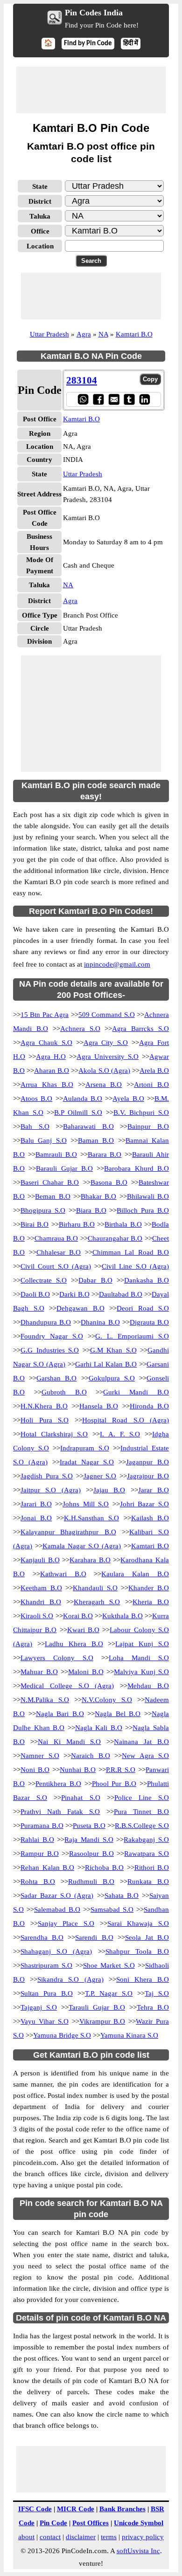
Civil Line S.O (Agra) (135, 1266)
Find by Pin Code (88, 44)
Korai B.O (78, 1616)
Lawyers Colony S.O (57, 1658)
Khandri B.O (41, 1602)
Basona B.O (109, 1182)
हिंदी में (131, 44)
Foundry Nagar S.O (52, 1336)
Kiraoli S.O (37, 1616)
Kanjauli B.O (40, 1560)
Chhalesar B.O (59, 1252)
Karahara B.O (90, 1560)
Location (40, 246)
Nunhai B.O (78, 1770)
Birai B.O (35, 1224)
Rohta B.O (38, 1882)
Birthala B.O (123, 1224)
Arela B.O (154, 1071)
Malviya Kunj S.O (141, 1672)
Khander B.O (149, 1588)
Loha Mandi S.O (139, 1658)
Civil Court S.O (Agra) (56, 1266)
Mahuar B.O (39, 1672)
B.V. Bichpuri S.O (141, 1113)
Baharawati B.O (88, 1127)
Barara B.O (105, 1154)
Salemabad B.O (57, 1910)
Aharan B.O (52, 1071)
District (40, 201)
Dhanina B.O (100, 1322)
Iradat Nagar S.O (87, 1462)
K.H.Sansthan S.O (91, 1518)
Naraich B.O (91, 1756)
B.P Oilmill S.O (78, 1113)
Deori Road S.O (143, 1308)
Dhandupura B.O (46, 1322)
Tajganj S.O (39, 2007)
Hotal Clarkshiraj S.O (54, 1434)
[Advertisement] (91, 90)
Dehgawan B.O (80, 1308)
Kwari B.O (83, 1630)
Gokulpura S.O (112, 1378)
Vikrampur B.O (102, 2021)
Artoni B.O (151, 1085)
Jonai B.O (36, 1518)
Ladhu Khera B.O (74, 1644)
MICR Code (76, 2509)
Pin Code (53, 2523)
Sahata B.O (122, 1896)
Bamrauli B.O (56, 1154)
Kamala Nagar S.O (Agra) (82, 1546)
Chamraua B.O (56, 1238)
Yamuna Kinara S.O (129, 2035)
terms (109, 2537)
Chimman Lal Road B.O (131, 1252)
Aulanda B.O (83, 1099)
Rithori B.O (152, 1868)
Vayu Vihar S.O (45, 2021)
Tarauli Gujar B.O (97, 2007)
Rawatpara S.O (147, 1854)
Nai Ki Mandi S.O (70, 1742)
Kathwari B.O (63, 1574)
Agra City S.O (106, 1043)
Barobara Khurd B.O (136, 1168)
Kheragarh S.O (97, 1602)
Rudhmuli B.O (91, 1882)
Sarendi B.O (94, 1937)
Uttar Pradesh (49, 334)
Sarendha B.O (42, 1937)
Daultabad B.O (121, 1294)
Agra (84, 334)
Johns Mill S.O (86, 1504)
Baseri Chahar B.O (50, 1182)
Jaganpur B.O (147, 1462)
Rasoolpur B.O (91, 1854)
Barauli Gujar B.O (64, 1168)
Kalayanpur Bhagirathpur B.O (68, 1532)
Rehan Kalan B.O (47, 1868)
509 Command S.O (107, 1015)
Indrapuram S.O (84, 1448)
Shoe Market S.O (109, 1965)
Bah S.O (35, 1127)
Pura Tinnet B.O (141, 1812)
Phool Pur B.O (114, 1784)
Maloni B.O (86, 1672)
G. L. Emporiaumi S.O (132, 1336)
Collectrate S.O (44, 1280)
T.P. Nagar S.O (109, 1993)
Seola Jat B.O (147, 1937)
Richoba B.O (105, 1868)
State (40, 186)
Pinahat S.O (80, 1798)
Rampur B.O (40, 1854)
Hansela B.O (99, 1406)
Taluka (40, 216)
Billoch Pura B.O (143, 1210)
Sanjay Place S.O (66, 1923)
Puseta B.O (89, 1826)
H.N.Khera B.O (44, 1406)
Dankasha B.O (147, 1280)
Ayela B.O (128, 1099)
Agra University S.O (108, 1057)
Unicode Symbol (139, 2523)
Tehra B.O (153, 2007)
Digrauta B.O (149, 1322)
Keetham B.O (41, 1588)
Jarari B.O (36, 1504)
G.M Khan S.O (113, 1350)
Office (40, 231)
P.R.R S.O (121, 1770)
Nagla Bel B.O (118, 1714)
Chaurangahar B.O (115, 1238)
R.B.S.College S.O (142, 1826)
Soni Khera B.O (143, 1979)
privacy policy (143, 2537)
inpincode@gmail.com (117, 964)
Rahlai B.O (37, 1840)
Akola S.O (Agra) (104, 1071)
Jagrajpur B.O (148, 1476)
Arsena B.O (104, 1085)
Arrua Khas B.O (47, 1085)
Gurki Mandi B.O (136, 1392)
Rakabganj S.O (146, 1840)
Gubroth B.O (64, 1392)
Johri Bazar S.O (144, 1504)
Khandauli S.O (95, 1588)
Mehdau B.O (148, 1686)
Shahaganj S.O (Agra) (56, 1951)
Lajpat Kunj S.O (142, 1644)
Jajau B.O (109, 1490)
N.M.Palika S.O (45, 1700)
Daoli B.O (35, 1294)
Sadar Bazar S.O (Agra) (57, 1896)
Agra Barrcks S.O (140, 1029)
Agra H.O (51, 1057)
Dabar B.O (95, 1280)
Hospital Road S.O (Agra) (126, 1420)
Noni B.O (35, 1770)
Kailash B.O (150, 1518)
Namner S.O (40, 1756)
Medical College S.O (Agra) (67, 1686)
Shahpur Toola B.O (137, 1951)
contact (50, 2537)
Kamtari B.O (134, 334)
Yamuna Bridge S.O (62, 2035)
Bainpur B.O (148, 1127)
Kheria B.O (151, 1602)
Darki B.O (74, 1294)
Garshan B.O (56, 1378)
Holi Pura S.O (45, 1420)
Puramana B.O (42, 1826)
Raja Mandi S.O (89, 1840)
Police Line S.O (142, 1798)
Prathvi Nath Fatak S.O (60, 1812)
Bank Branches (122, 2509)
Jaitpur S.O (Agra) (51, 1490)
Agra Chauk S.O (46, 1043)
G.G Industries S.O (50, 1350)
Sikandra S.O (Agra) (70, 1979)
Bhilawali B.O (148, 1196)
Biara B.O (91, 1210)
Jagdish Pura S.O (47, 1476)
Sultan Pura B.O (47, 1993)
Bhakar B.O (98, 1196)
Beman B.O (52, 1196)
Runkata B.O (148, 1882)
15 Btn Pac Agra (45, 1015)
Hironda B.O (149, 1406)
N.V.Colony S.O (107, 1700)
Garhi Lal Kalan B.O (106, 1364)
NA (103, 334)
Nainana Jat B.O (141, 1742)
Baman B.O (96, 1140)
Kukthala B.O (122, 1616)
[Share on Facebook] (98, 399)
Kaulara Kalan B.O (135, 1574)
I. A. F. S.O (120, 1434)
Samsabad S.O (112, 1910)
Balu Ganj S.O (44, 1140)
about (26, 2537)
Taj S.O (157, 1993)
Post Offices (91, 2523)
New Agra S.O (145, 1756)
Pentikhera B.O (58, 1784)
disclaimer (81, 2537)
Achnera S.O (80, 1029)
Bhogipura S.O (43, 1210)
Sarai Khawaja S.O (138, 1923)
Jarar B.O (154, 1490)
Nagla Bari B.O (60, 1714)
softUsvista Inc (138, 2551)
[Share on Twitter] (129, 399)
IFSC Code (35, 2509)
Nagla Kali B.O (99, 1728)
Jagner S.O (100, 1476)
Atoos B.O (36, 1099)
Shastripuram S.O (46, 1965)
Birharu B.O (77, 1224)
